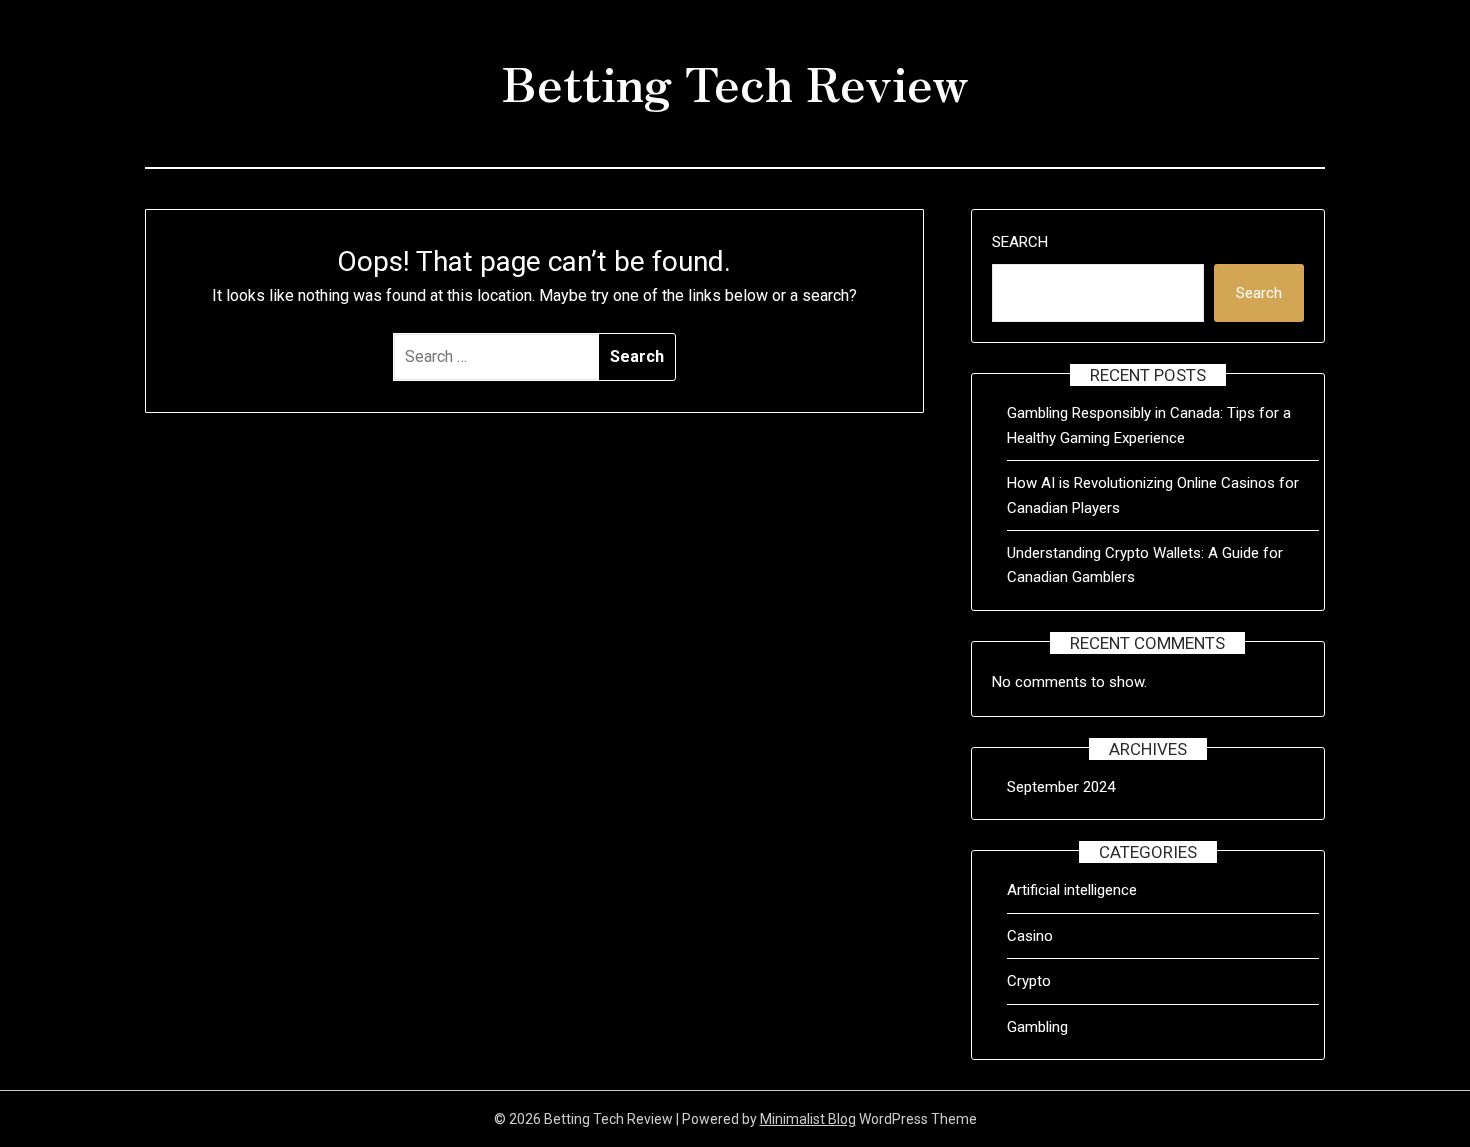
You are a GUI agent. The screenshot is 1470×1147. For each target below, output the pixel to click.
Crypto (1029, 981)
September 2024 (1061, 787)
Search (1020, 242)
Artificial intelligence (1072, 890)
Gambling (1037, 1027)
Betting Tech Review (735, 81)
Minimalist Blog (808, 1119)
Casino (1030, 936)
